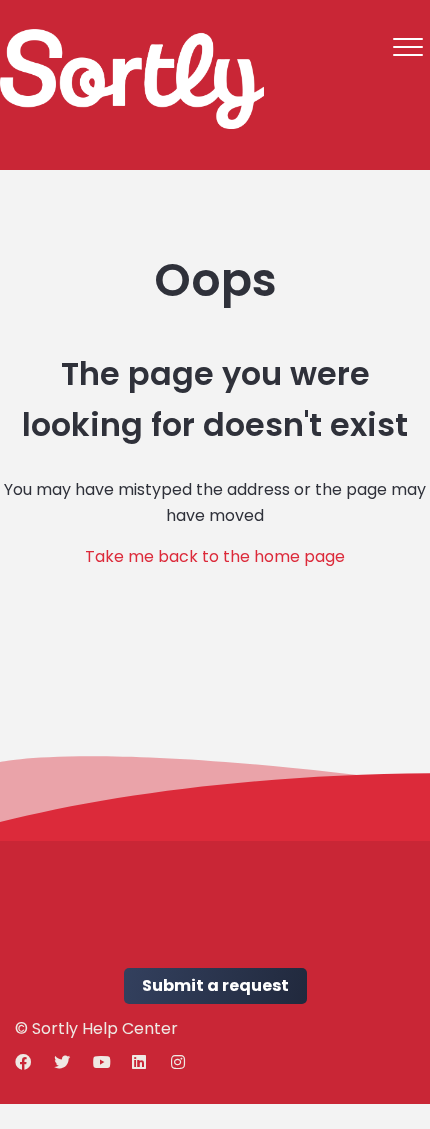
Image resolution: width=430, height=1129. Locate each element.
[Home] (132, 79)
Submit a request (215, 985)
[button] (407, 46)
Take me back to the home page (215, 556)
